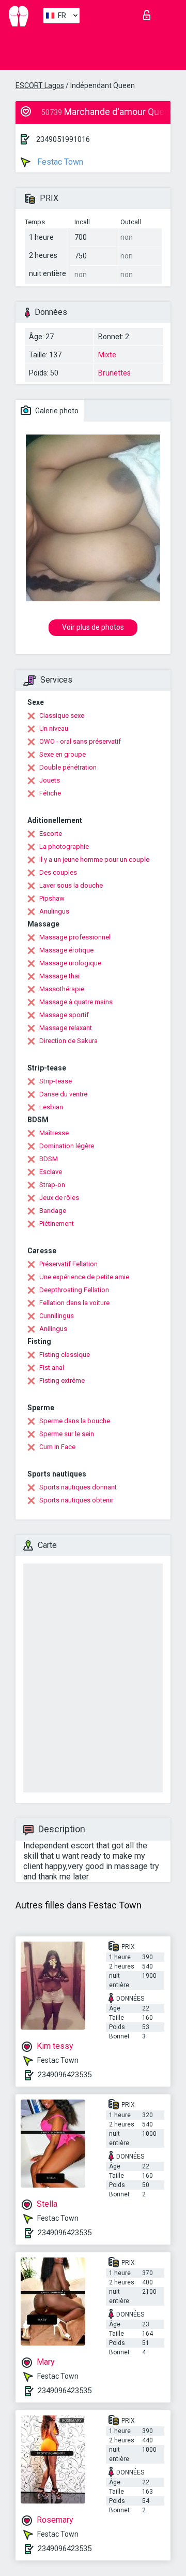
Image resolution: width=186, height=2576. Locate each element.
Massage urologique (70, 963)
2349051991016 (63, 139)
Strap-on (52, 1185)
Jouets (50, 780)
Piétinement (57, 1224)
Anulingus (54, 911)
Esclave (51, 1172)
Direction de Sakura (68, 1041)
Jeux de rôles (59, 1198)
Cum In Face (57, 1447)
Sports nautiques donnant (78, 1487)
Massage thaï (59, 976)
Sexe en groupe (63, 754)
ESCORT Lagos (40, 85)
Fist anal (52, 1367)
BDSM (49, 1159)
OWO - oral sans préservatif (80, 741)
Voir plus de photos (93, 627)
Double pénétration (68, 767)
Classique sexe (62, 715)
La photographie (64, 846)
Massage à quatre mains (76, 1002)
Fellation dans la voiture (74, 1303)
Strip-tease (56, 1081)
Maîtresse (54, 1133)
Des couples (58, 872)
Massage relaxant (66, 1028)
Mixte (107, 355)
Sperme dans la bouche (75, 1421)
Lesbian (51, 1107)
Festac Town (59, 162)
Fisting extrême (62, 1380)
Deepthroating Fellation (74, 1290)
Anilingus (53, 1329)
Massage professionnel (75, 937)
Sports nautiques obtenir (76, 1500)
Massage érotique (66, 950)
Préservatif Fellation (68, 1264)
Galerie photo (56, 411)
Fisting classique (65, 1355)
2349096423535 (65, 2075)
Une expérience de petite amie (84, 1277)
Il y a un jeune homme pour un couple (94, 859)
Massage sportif (64, 1015)
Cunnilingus (57, 1316)
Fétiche (50, 793)
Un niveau (54, 728)
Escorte (51, 834)
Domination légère (67, 1146)
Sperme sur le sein (67, 1434)
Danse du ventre (63, 1094)
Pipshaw (52, 898)
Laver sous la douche (71, 885)
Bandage (53, 1211)
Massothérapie (62, 989)
